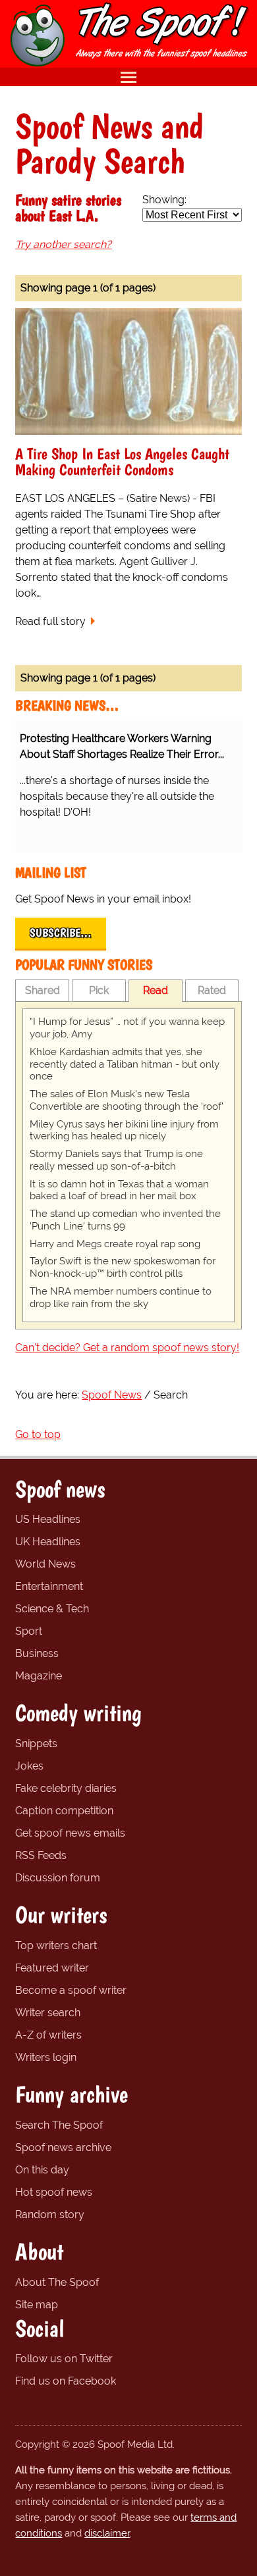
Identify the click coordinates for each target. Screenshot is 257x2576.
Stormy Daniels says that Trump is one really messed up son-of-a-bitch (116, 1160)
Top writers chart (56, 1945)
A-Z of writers (48, 2035)
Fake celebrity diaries (66, 1788)
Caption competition (64, 1811)
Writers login (46, 2057)
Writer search (48, 2013)
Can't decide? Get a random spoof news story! (127, 1348)
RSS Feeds (41, 1855)
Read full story (50, 621)
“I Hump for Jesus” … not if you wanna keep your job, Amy (127, 1028)
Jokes (29, 1766)
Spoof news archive (63, 2147)
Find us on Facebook (66, 2381)
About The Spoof (57, 2282)
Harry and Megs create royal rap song (115, 1244)
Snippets (36, 1744)
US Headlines (48, 1519)
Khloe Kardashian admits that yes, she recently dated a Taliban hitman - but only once (125, 1064)
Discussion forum (58, 1878)
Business (37, 1653)
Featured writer (52, 1968)
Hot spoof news (54, 2192)
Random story (50, 2215)
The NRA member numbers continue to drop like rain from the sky (121, 1298)
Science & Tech (52, 1609)
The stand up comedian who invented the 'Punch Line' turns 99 (125, 1220)
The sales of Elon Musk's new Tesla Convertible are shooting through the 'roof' (127, 1100)
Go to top (38, 1434)
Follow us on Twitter (64, 2359)
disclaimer (107, 2533)
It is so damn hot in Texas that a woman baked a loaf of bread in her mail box (119, 1190)
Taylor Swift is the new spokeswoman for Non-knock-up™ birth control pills (123, 1267)
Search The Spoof (59, 2125)
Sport (29, 1631)
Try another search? (63, 244)
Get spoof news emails (70, 1833)
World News (45, 1564)
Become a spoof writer (71, 1990)
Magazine (39, 1676)
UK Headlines (48, 1542)
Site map (37, 2305)
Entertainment (49, 1586)
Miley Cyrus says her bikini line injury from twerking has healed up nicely (124, 1130)
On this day (42, 2170)
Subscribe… (61, 933)
